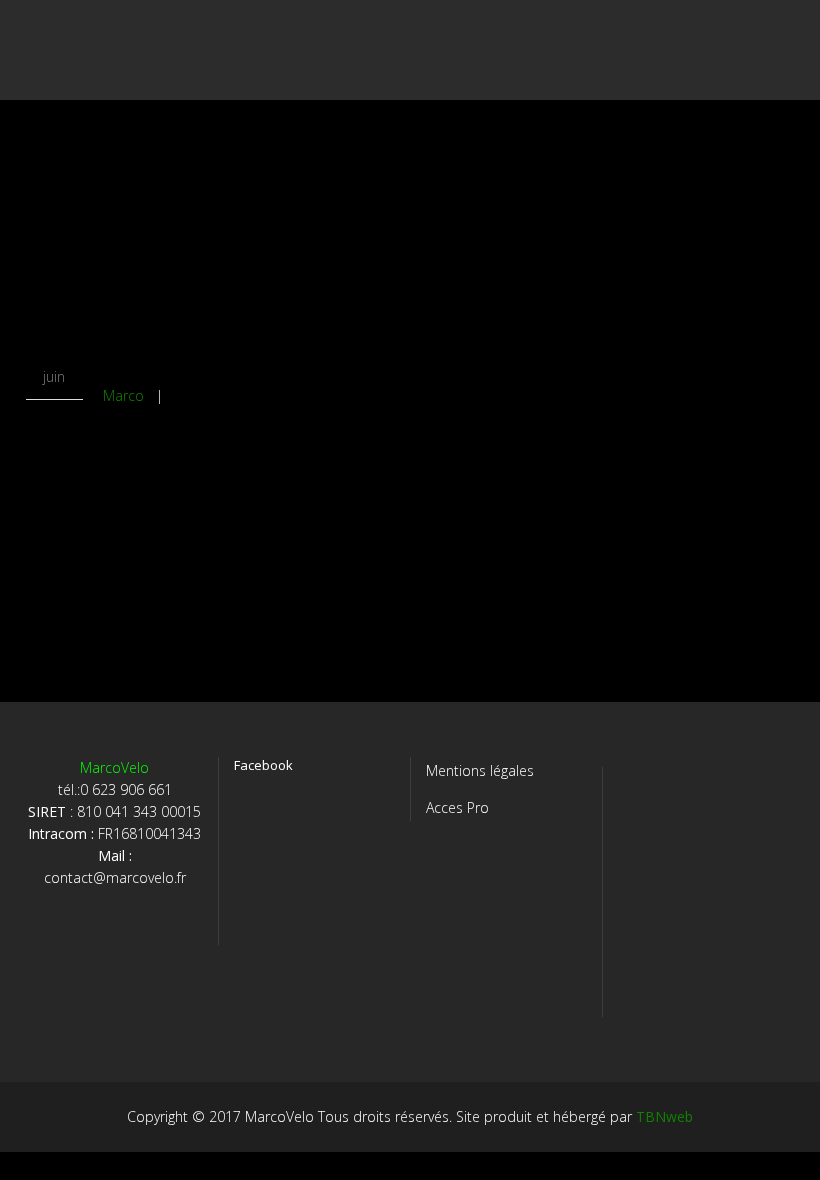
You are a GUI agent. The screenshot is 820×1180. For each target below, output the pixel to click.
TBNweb (664, 1116)
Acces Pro (457, 807)
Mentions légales (480, 770)
